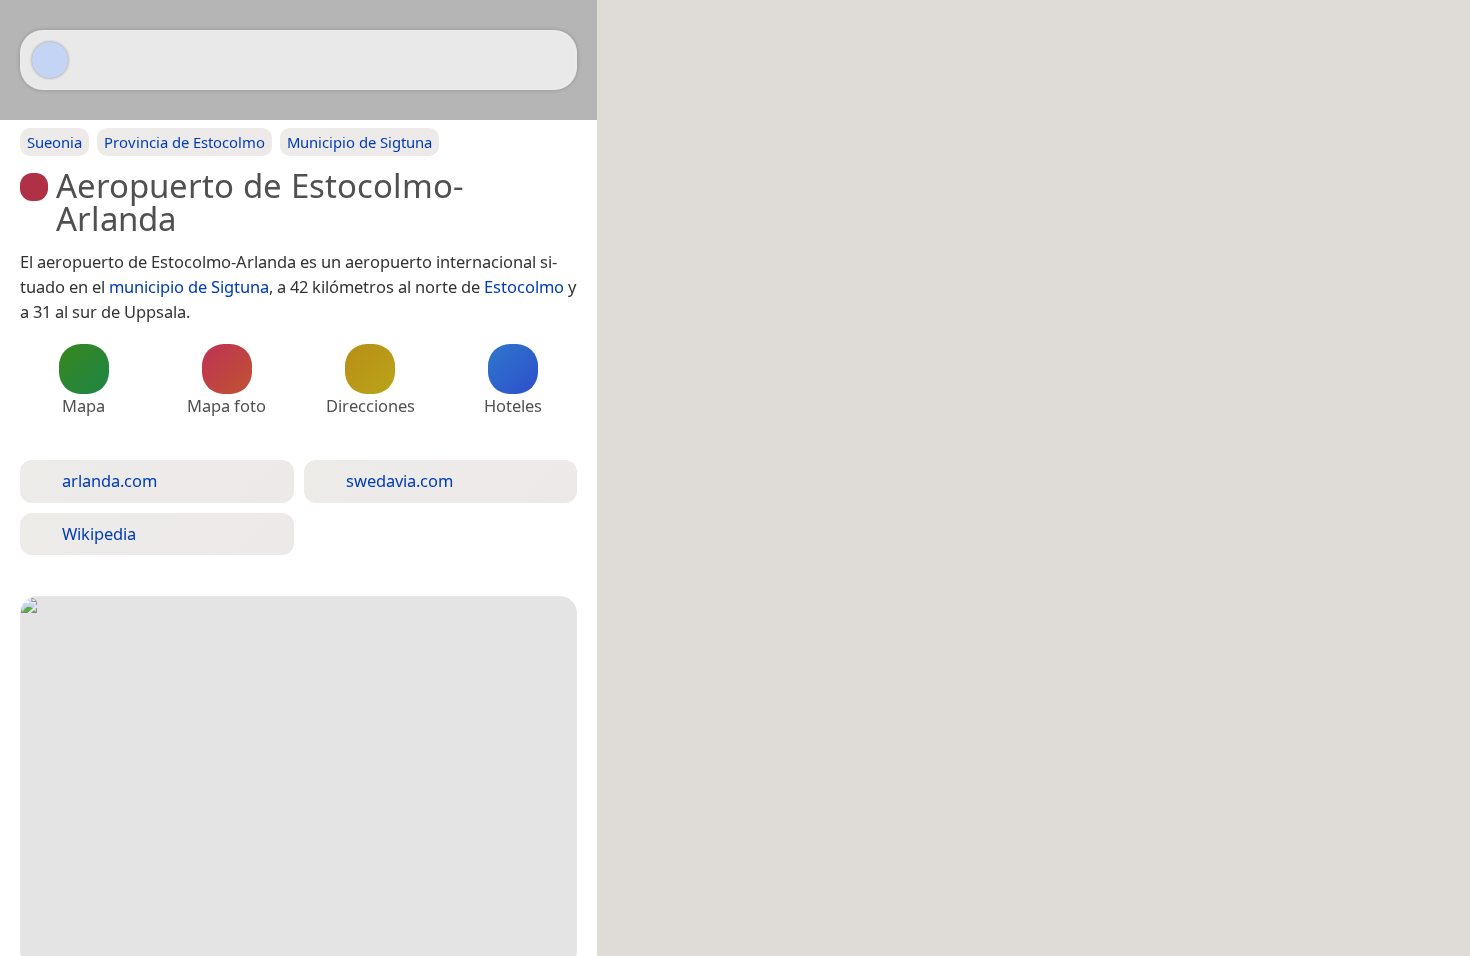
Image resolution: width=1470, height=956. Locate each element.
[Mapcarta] (50, 60)
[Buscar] (552, 60)
